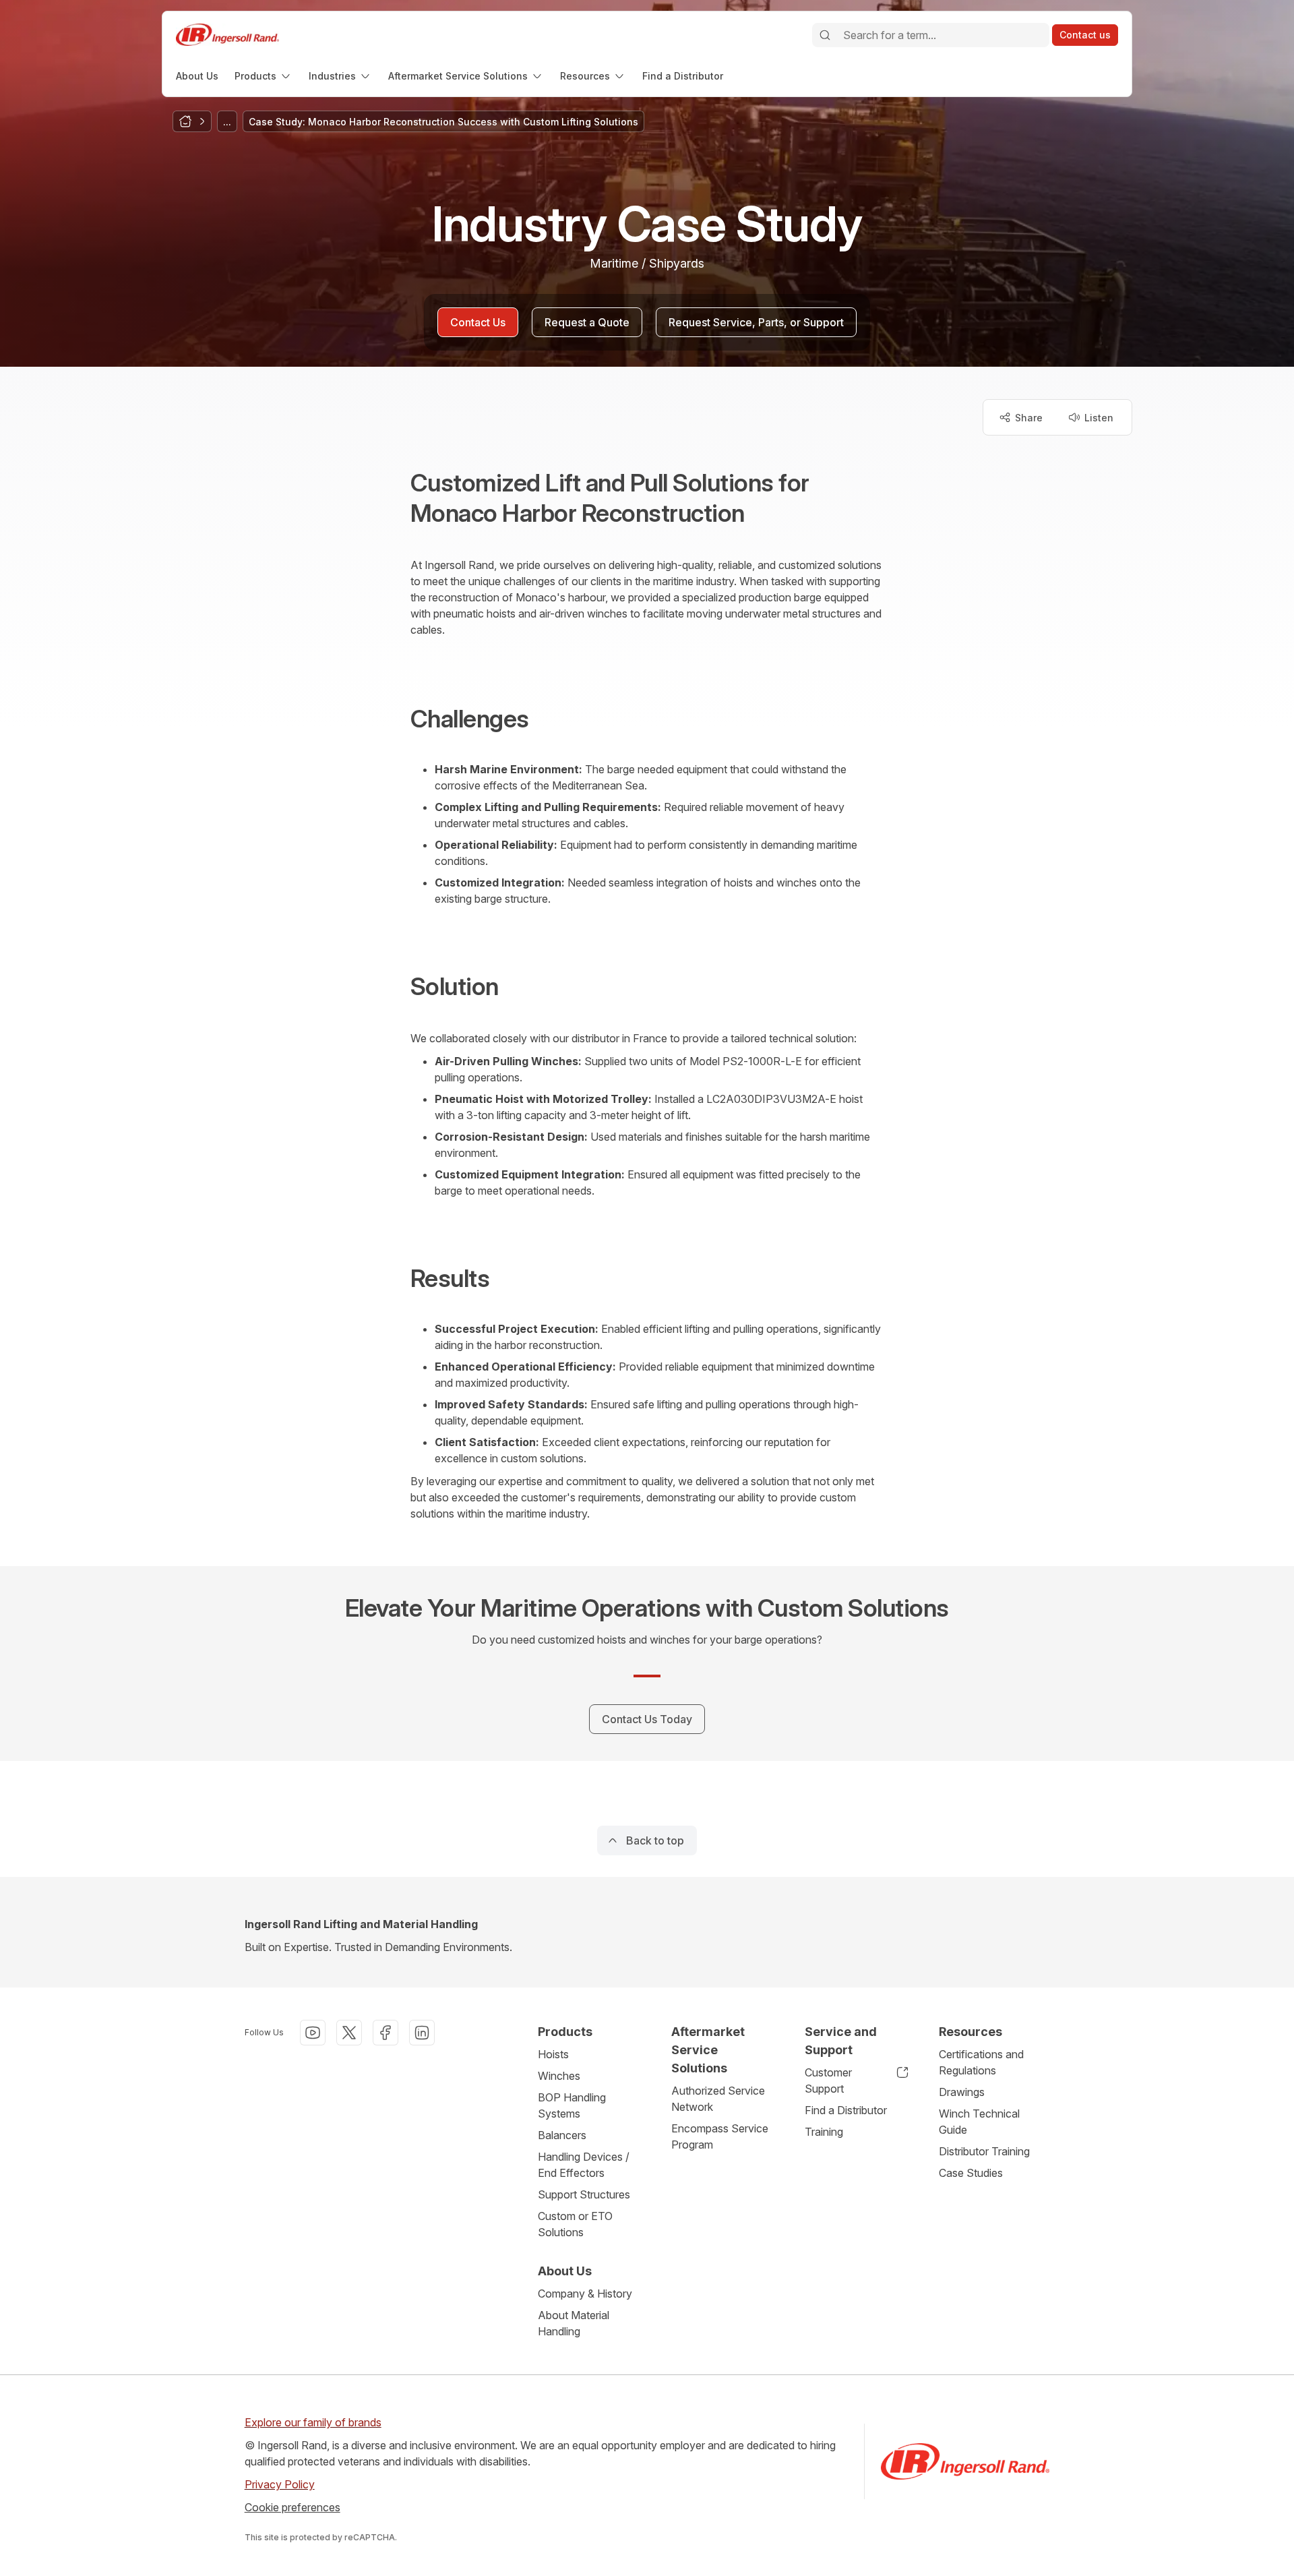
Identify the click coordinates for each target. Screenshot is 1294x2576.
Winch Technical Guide (979, 2122)
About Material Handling (574, 2323)
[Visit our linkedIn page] (422, 2033)
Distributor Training (984, 2151)
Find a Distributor (846, 2110)
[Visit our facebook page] (386, 2033)
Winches (559, 2076)
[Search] (825, 35)
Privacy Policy (280, 2484)
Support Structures (584, 2194)
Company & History (585, 2294)
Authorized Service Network (718, 2099)
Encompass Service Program (720, 2136)
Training (824, 2132)
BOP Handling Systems (572, 2105)
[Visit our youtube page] (313, 2033)
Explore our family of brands (313, 2422)
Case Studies (971, 2173)
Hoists (553, 2054)
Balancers (562, 2135)
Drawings (962, 2092)
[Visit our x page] (349, 2033)
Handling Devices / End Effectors (584, 2165)
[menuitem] (197, 76)
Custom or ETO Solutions (575, 2224)
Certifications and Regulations (981, 2062)
